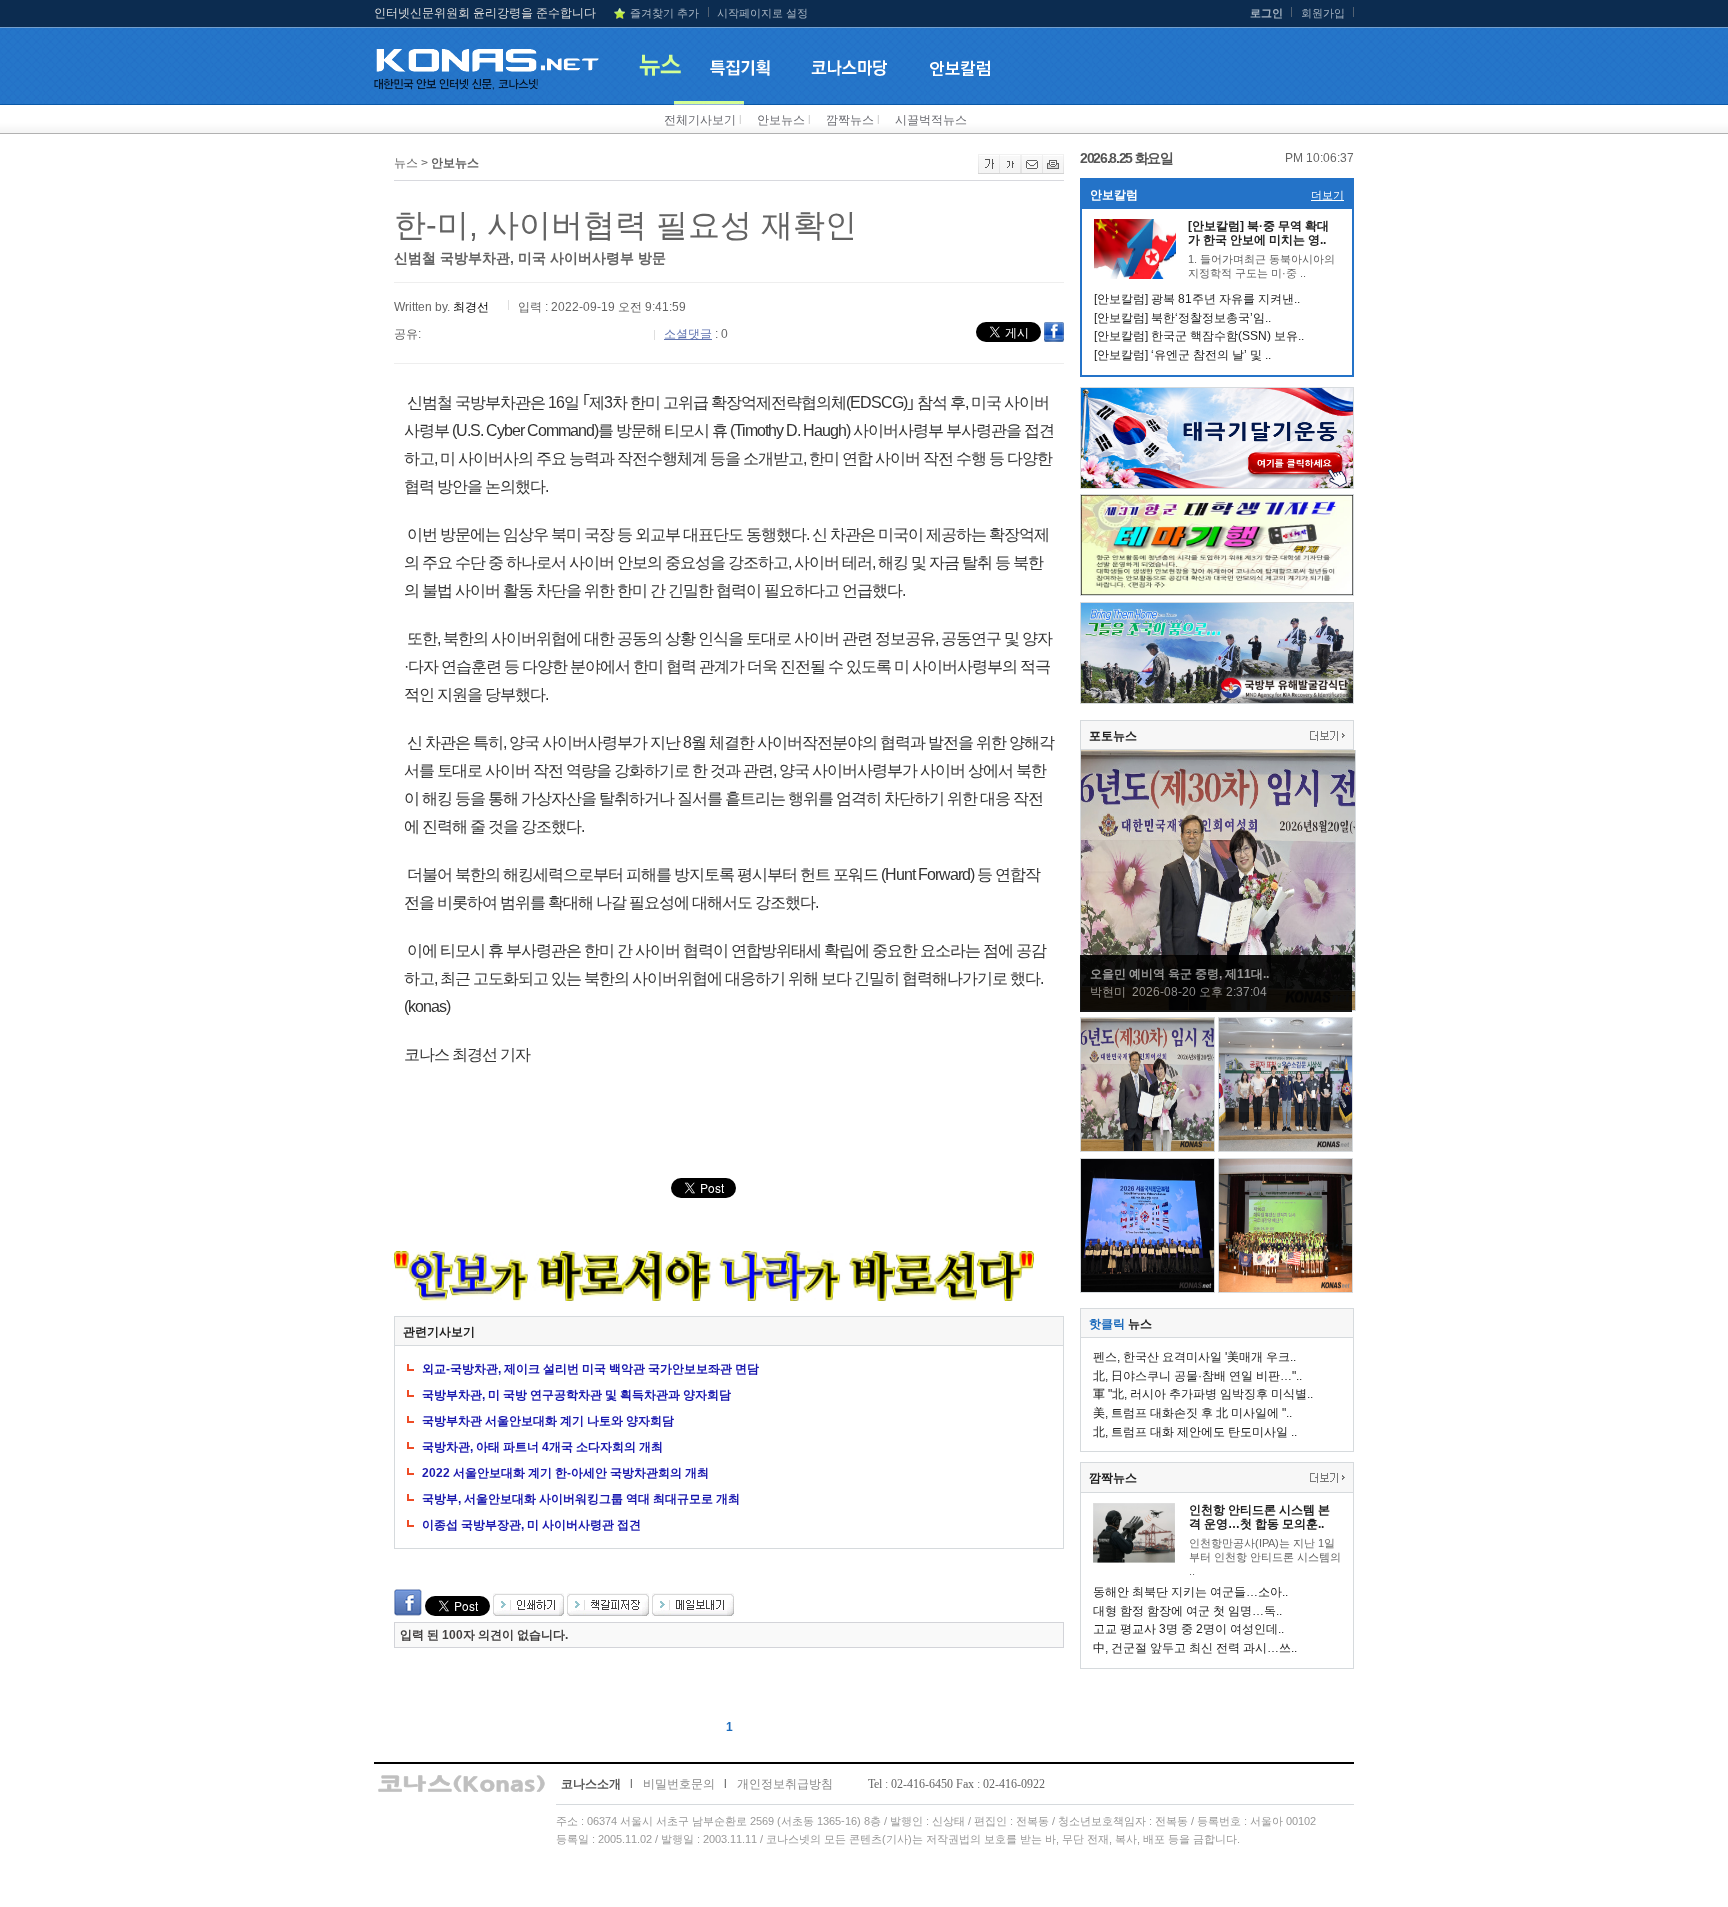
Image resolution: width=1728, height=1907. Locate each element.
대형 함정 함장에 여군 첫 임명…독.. (1187, 1611)
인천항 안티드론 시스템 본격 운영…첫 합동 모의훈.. (1259, 1517)
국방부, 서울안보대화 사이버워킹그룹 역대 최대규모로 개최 (581, 1499)
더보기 (1327, 195)
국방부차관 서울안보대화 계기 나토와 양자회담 (548, 1421)
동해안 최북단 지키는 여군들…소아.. (1190, 1592)
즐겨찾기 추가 (664, 13)
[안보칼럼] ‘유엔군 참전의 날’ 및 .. (1182, 355)
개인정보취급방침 (785, 1784)
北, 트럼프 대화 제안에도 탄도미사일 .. (1195, 1432)
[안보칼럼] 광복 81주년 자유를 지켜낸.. (1197, 299)
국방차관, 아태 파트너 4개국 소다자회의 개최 (542, 1447)
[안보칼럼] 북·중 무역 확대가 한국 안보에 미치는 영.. (1258, 233)
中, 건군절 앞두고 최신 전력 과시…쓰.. (1195, 1648)
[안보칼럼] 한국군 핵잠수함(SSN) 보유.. (1199, 336)
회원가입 (1323, 13)
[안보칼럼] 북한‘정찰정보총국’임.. (1182, 318)
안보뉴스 (781, 120)
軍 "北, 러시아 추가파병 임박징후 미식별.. (1203, 1394)
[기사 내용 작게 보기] (1010, 170)
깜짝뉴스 (850, 120)
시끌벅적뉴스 (931, 120)
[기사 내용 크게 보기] (989, 170)
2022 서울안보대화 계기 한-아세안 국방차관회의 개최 (565, 1473)
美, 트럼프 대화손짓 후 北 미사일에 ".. (1192, 1413)
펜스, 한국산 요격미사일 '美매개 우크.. (1194, 1357)
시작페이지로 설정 (762, 13)
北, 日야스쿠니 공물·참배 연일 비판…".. (1197, 1376)
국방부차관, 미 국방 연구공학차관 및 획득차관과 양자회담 (576, 1395)
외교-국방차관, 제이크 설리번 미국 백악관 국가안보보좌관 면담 (590, 1369)
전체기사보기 (700, 120)
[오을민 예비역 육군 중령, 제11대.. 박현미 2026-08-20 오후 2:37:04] (1218, 1007)
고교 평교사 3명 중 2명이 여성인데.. (1188, 1629)
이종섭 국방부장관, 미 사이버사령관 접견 (531, 1525)
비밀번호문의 (679, 1784)
